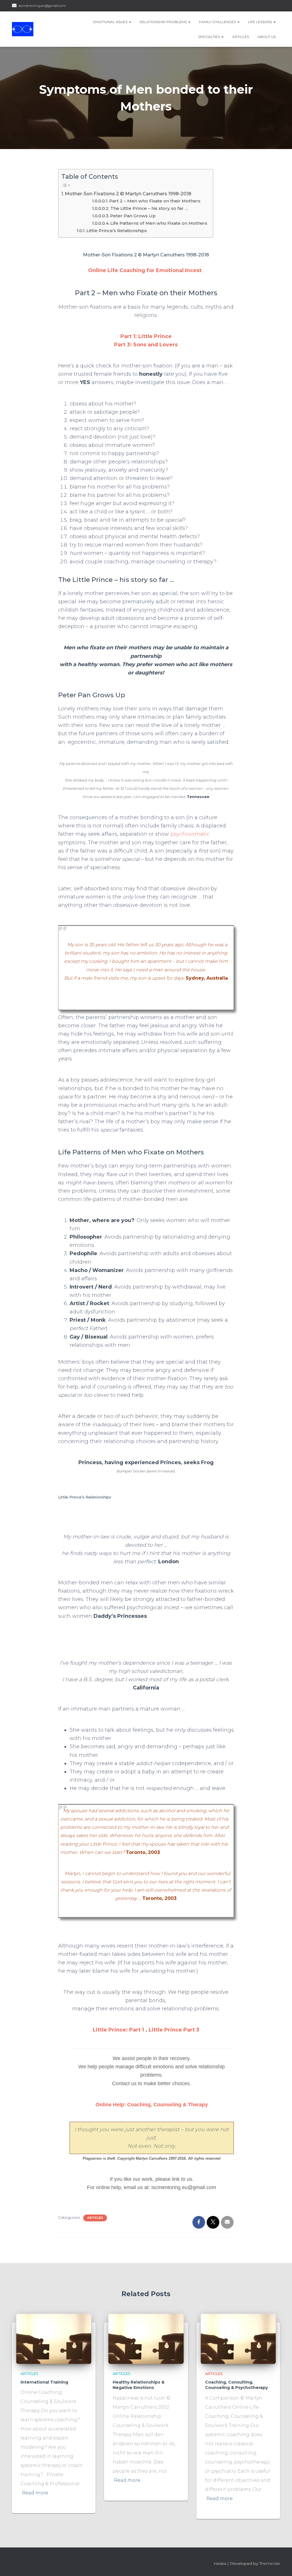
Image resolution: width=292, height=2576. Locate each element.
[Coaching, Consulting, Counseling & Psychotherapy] (238, 2338)
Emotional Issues (111, 22)
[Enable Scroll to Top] (281, 2565)
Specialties (209, 37)
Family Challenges (218, 22)
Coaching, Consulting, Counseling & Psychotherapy (236, 2385)
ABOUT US (267, 37)
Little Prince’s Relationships (117, 231)
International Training (44, 2382)
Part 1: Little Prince (146, 336)
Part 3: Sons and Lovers (146, 345)
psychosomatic (190, 834)
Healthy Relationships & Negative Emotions (139, 2385)
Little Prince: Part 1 (118, 2030)
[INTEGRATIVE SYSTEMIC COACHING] (23, 29)
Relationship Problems (164, 22)
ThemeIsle (270, 2563)
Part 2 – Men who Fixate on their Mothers (155, 201)
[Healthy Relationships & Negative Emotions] (146, 2338)
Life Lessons (260, 22)
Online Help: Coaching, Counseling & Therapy (152, 2105)
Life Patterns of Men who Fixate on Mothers (159, 223)
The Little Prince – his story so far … (149, 208)
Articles (241, 37)
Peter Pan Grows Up (133, 216)
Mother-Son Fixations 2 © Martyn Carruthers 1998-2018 (128, 194)
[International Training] (54, 2338)
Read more (35, 2493)
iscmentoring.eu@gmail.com (42, 6)
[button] (130, 22)
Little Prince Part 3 (174, 2030)
